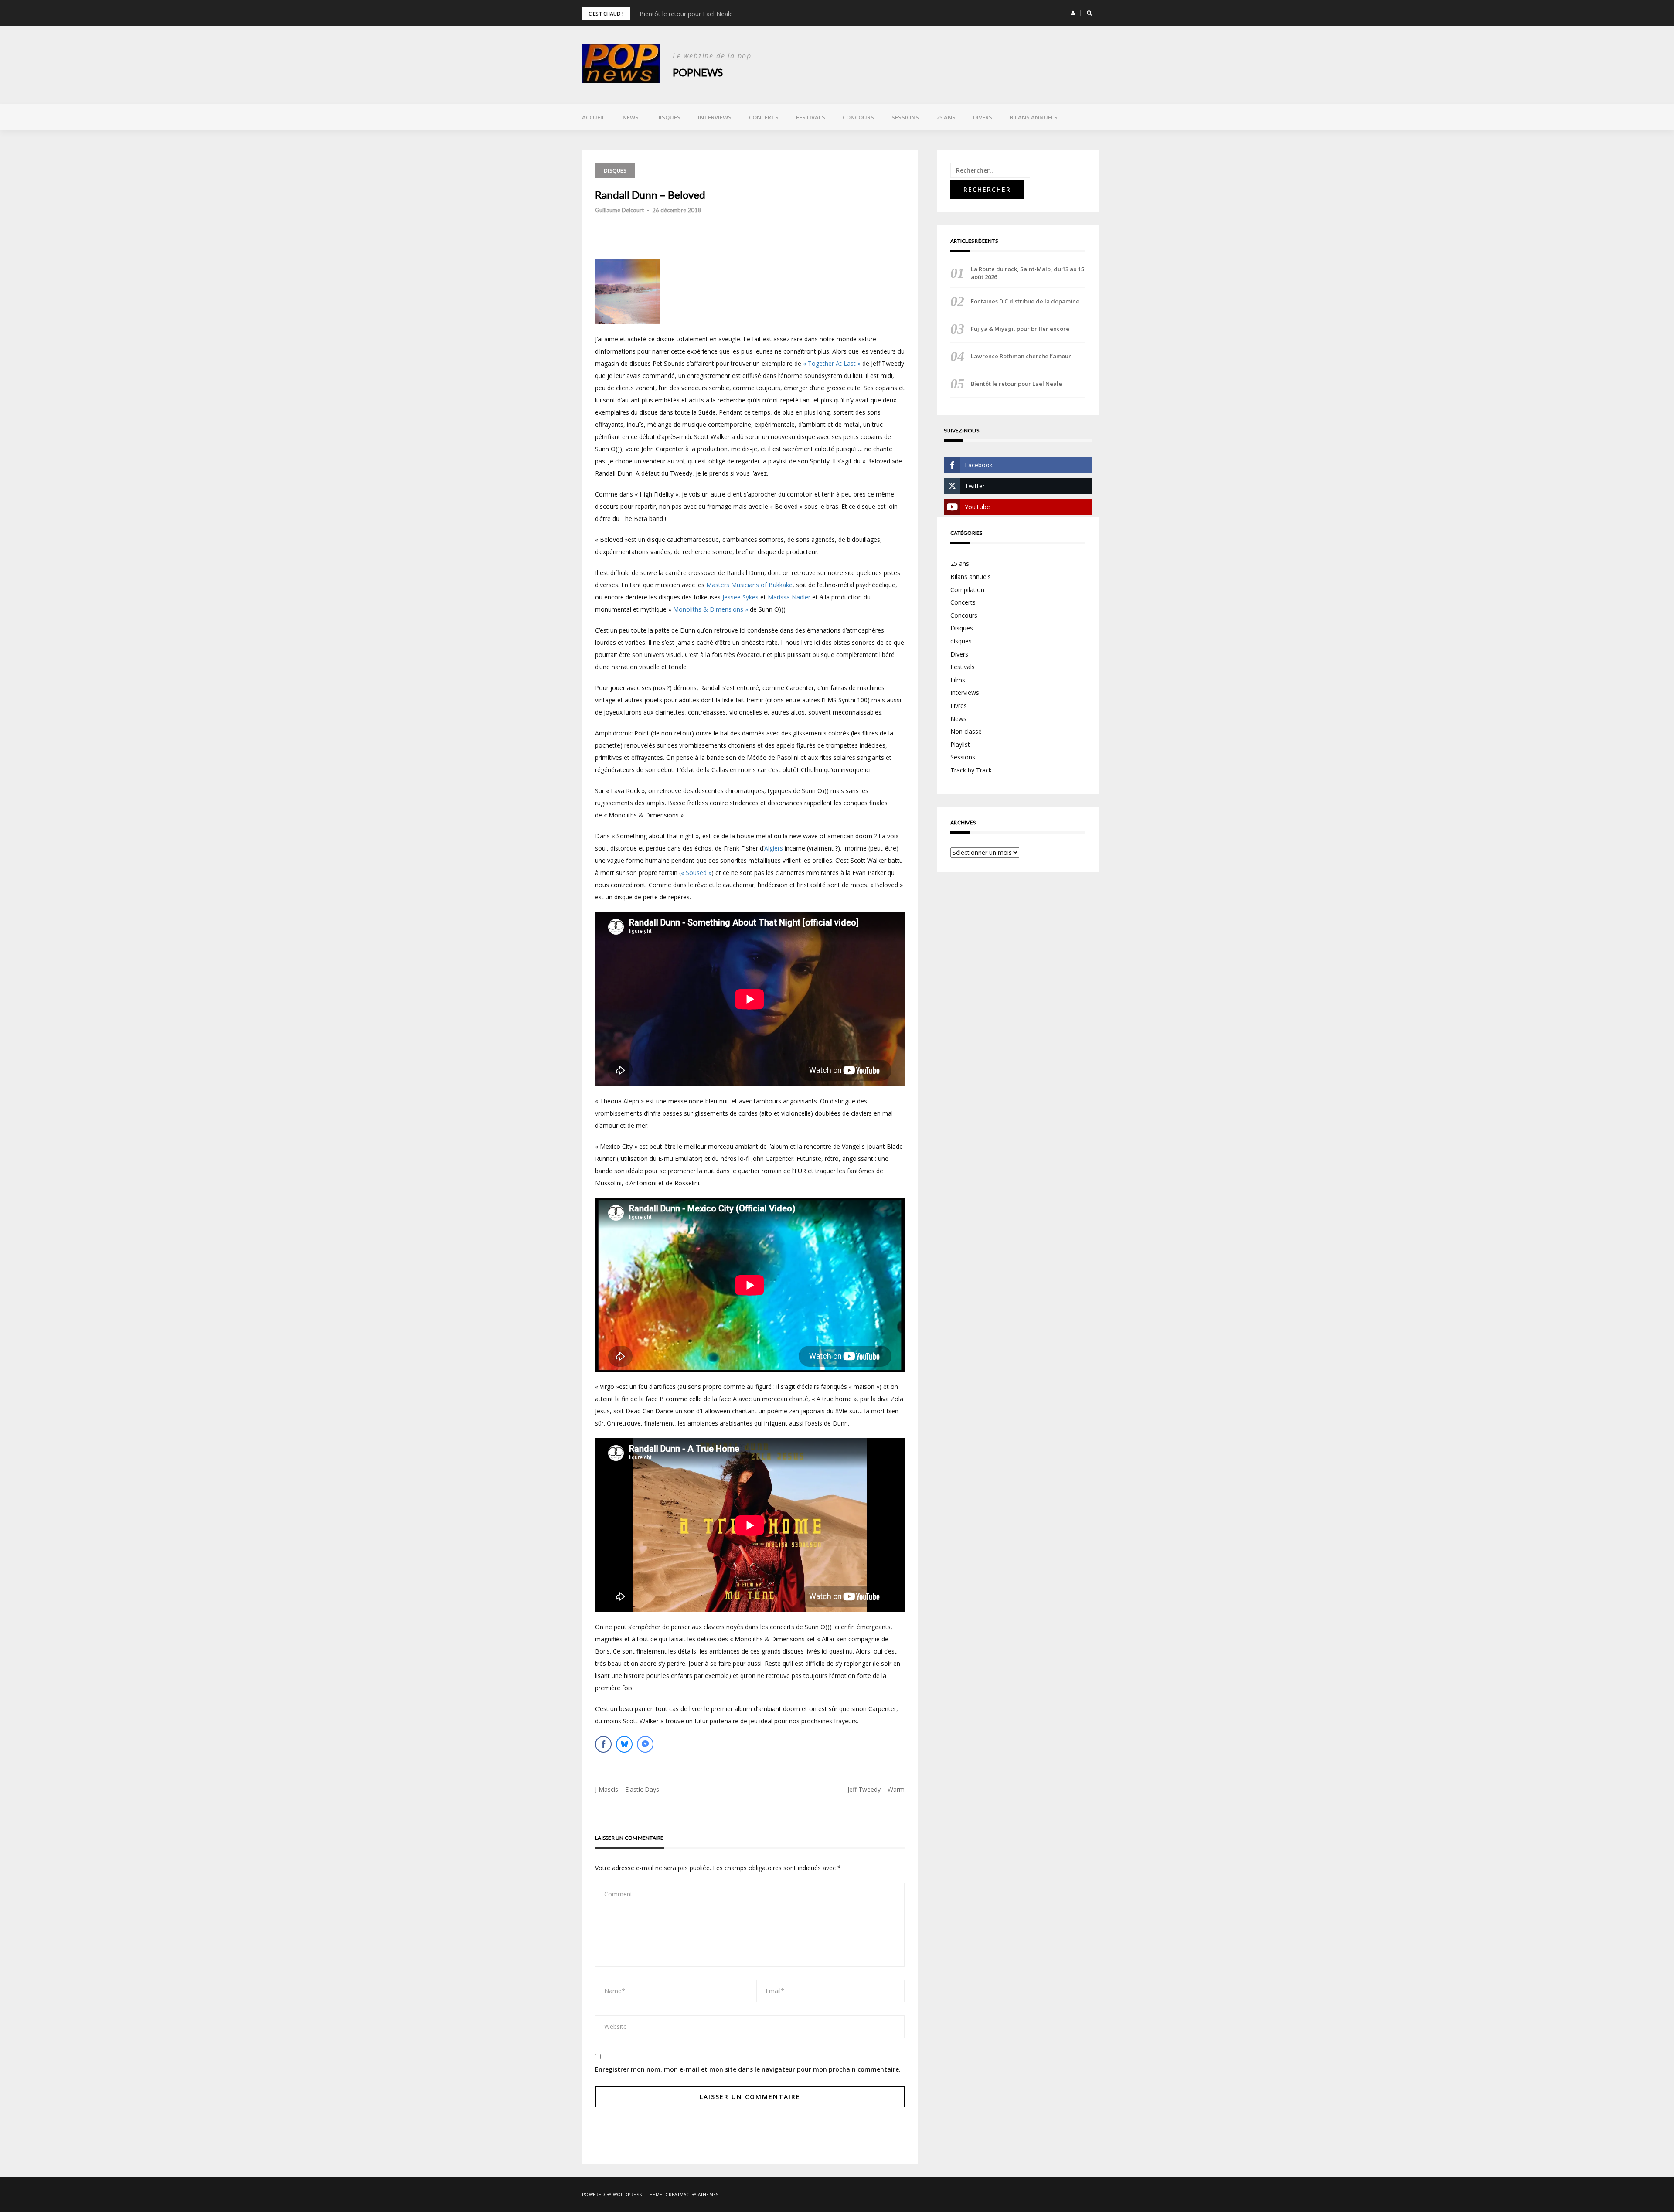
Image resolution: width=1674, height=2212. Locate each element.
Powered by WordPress (612, 2195)
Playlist (960, 744)
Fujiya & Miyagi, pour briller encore (1020, 329)
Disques (668, 117)
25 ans (946, 117)
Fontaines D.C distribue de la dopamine (1025, 301)
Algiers (774, 848)
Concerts (764, 117)
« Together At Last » (832, 363)
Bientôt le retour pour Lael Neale (1016, 384)
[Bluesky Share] (624, 1744)
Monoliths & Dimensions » (711, 609)
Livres (959, 706)
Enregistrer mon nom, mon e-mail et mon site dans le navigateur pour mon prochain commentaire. (748, 2069)
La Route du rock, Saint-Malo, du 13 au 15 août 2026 (714, 14)
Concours (858, 117)
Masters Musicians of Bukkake (749, 585)
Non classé (966, 731)
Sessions (905, 117)
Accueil (594, 117)
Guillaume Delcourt (619, 210)
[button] (1073, 13)
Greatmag (678, 2195)
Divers (983, 117)
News (631, 117)
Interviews (715, 117)
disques (961, 641)
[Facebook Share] (603, 1744)
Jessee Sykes (740, 597)
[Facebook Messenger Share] (645, 1744)
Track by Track (971, 770)
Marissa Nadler (789, 597)
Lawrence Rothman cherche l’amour (1021, 356)
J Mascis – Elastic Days (627, 1789)
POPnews (698, 72)
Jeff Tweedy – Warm (876, 1789)
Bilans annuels (1034, 117)
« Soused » (696, 873)
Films (958, 680)
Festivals (811, 117)
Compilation (967, 590)
